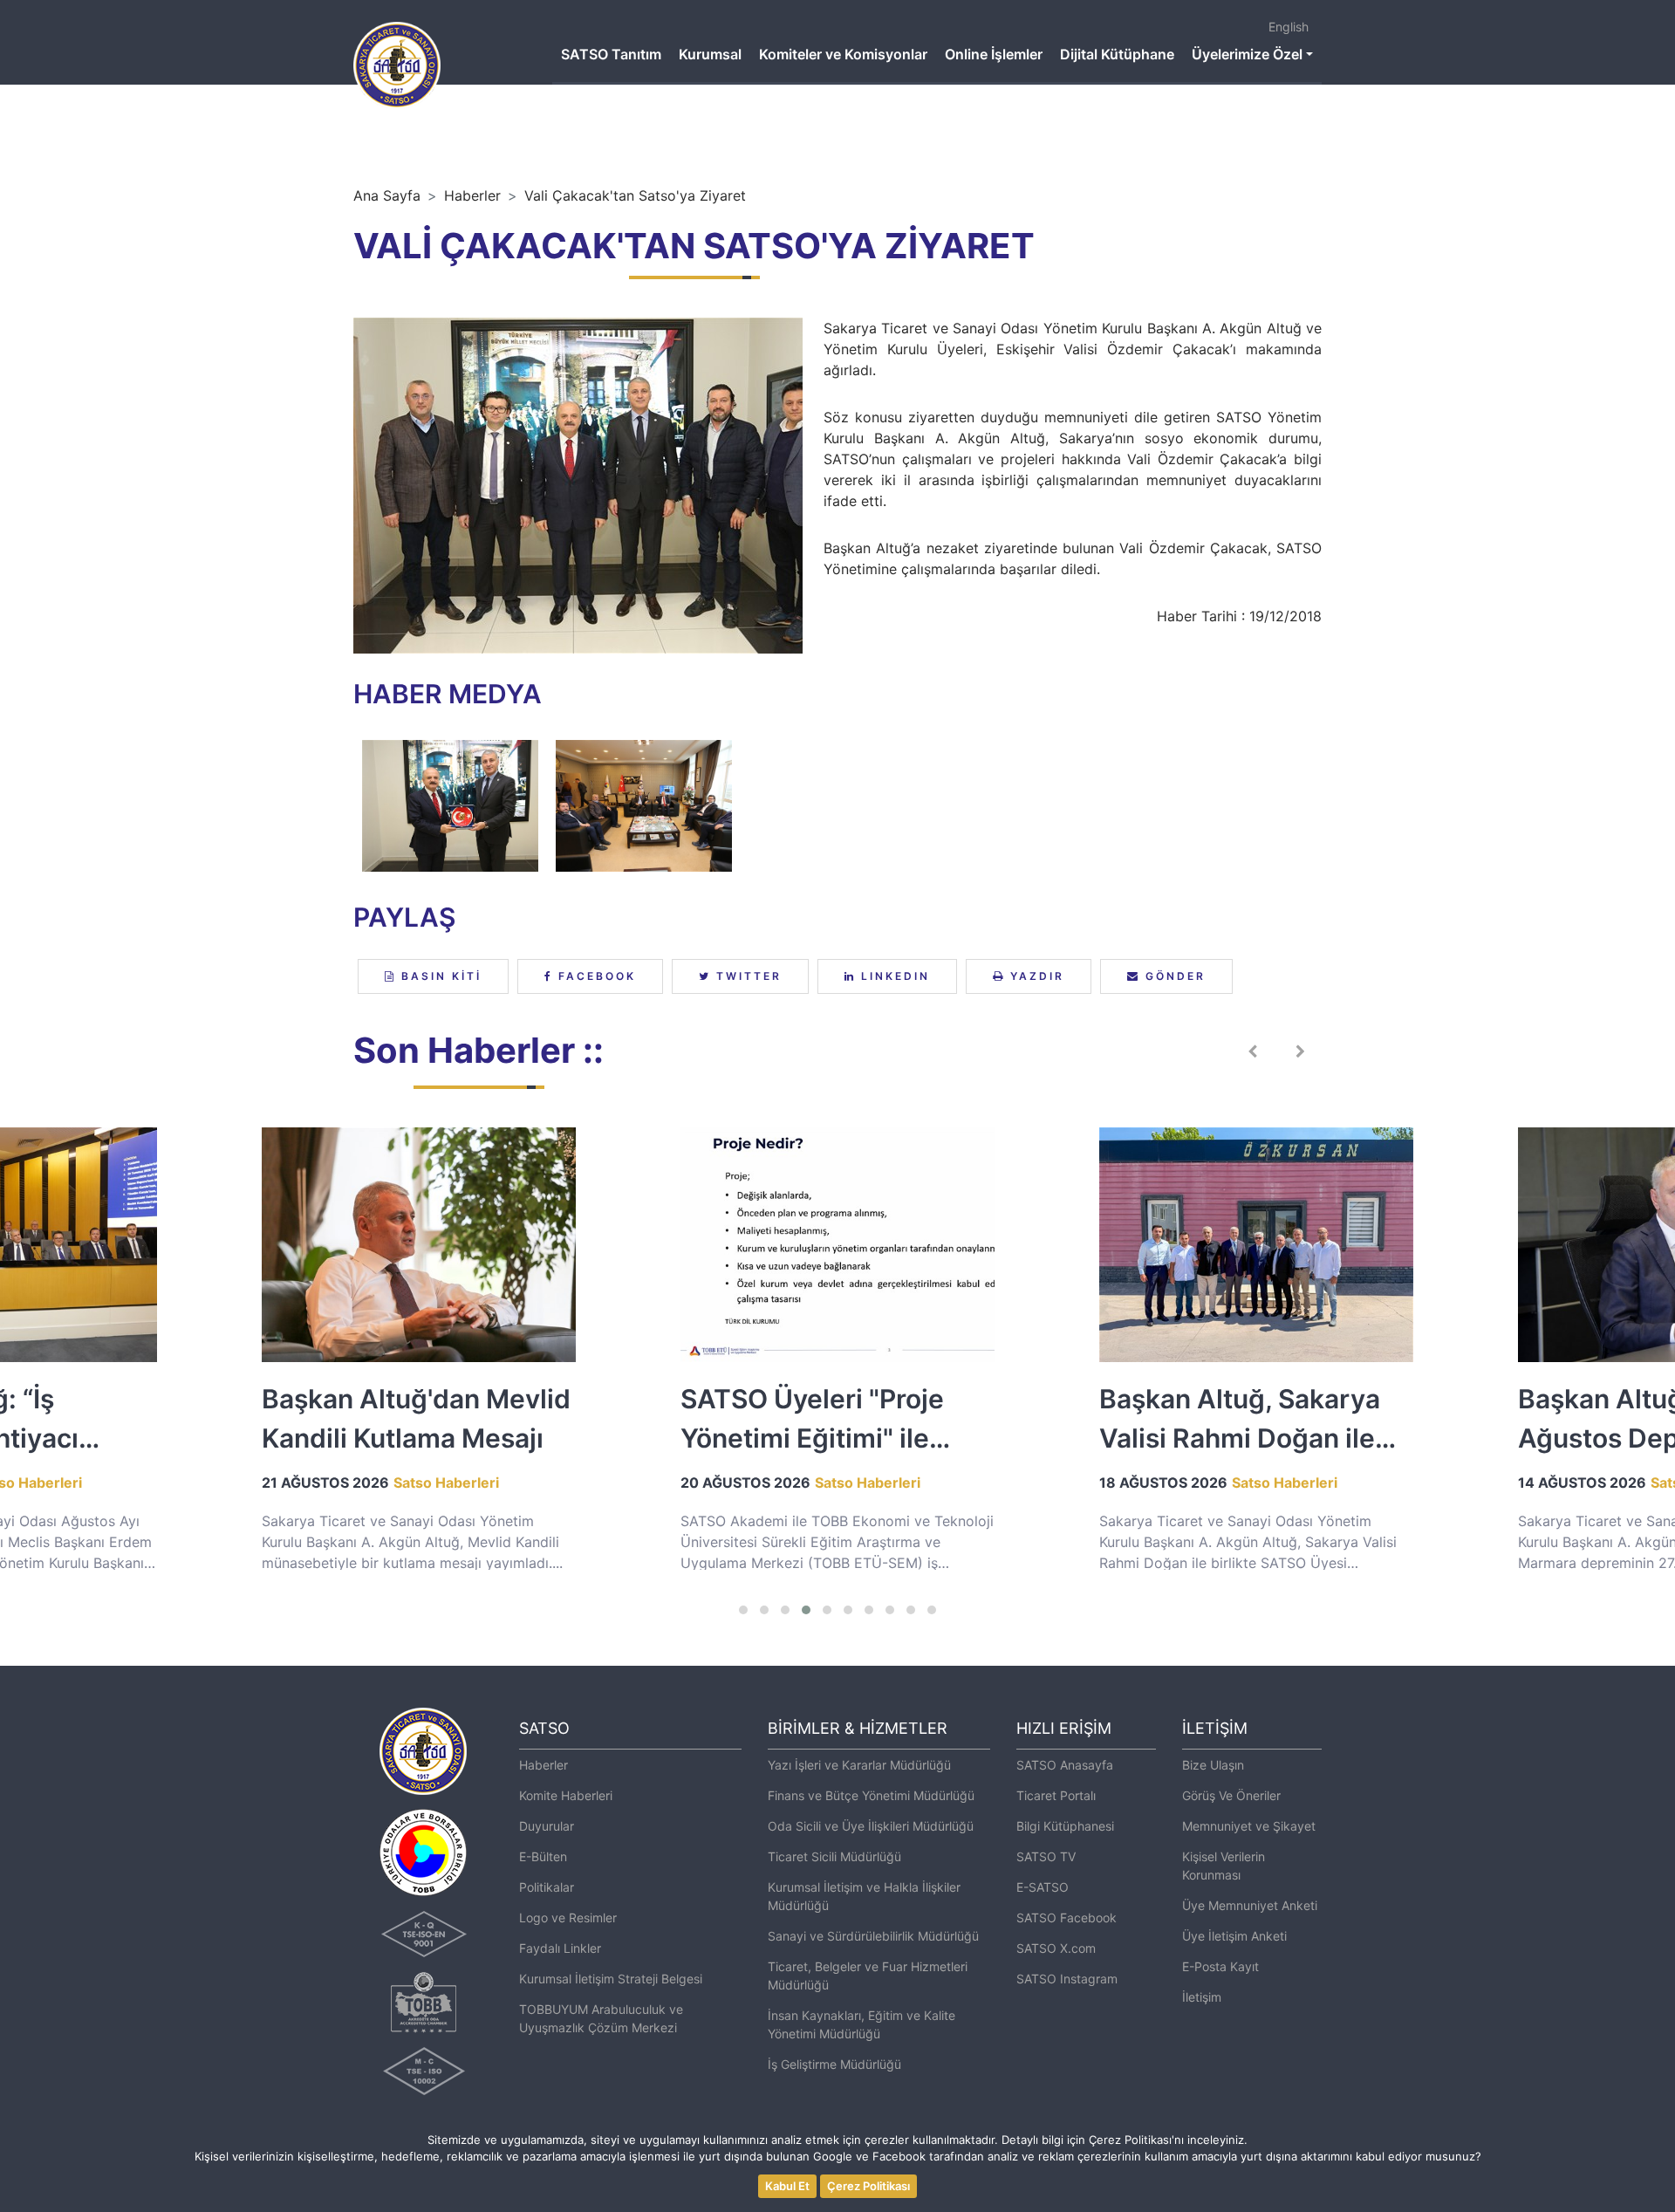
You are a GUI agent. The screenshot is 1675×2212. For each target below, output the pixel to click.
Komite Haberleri (566, 1795)
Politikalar (547, 1887)
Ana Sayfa (387, 195)
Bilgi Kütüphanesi (1065, 1826)
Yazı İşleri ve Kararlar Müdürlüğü (859, 1765)
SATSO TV (1046, 1856)
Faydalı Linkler (560, 1948)
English (1289, 27)
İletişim (1202, 1997)
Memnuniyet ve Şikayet (1249, 1826)
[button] (743, 1610)
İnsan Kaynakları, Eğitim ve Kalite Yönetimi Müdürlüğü (861, 2024)
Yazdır (1035, 976)
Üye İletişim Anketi (1234, 1936)
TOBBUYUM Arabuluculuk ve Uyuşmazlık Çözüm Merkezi (601, 2018)
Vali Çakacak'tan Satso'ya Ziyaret (635, 195)
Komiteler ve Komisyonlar (843, 54)
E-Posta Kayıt (1220, 1966)
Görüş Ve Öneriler (1231, 1795)
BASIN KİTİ (439, 976)
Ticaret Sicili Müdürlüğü (834, 1856)
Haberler (472, 195)
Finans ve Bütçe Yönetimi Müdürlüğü (871, 1795)
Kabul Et (787, 2186)
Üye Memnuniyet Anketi (1250, 1905)
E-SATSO (1043, 1887)
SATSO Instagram (1067, 1979)
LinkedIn (893, 976)
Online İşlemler (994, 54)
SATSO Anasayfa (1065, 1765)
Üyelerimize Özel (1247, 54)
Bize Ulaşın (1213, 1765)
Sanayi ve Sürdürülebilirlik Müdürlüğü (873, 1936)
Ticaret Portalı (1056, 1795)
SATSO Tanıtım (611, 54)
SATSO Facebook (1067, 1918)
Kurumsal (710, 54)
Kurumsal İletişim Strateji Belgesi (611, 1979)
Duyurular (547, 1826)
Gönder (1173, 976)
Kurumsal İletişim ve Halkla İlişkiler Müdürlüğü (864, 1896)
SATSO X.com (1056, 1948)
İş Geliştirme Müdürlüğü (834, 2064)
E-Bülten (543, 1856)
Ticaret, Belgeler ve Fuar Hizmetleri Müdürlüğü (868, 1976)
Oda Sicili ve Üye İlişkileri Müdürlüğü (871, 1826)
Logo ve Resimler (568, 1918)
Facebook (595, 976)
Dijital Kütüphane (1117, 54)
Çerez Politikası (868, 2186)
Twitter (746, 976)
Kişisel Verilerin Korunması (1224, 1866)
